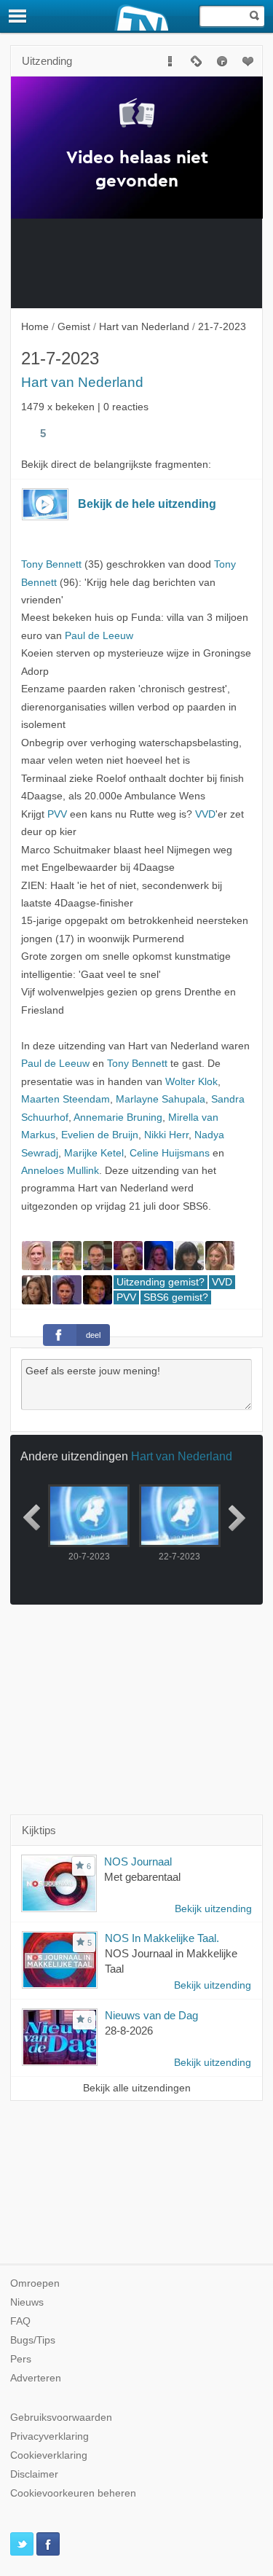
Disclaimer (34, 2474)
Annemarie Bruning (118, 1117)
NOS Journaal (138, 1861)
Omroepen (35, 2283)
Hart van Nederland (82, 382)
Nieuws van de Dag (151, 2015)
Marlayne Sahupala (161, 1099)
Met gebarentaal (142, 1877)
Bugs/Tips (33, 2340)
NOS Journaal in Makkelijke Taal (171, 1961)
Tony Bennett (51, 564)
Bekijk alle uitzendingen (137, 2088)
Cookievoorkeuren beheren (73, 2493)
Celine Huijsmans (170, 1153)
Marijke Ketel (94, 1153)
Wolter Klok (191, 1082)
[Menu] (18, 16)
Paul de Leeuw (99, 636)
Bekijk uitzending (213, 1909)
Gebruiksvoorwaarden (61, 2418)
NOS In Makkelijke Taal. (162, 1938)
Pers (21, 2359)
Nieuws (27, 2302)
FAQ (20, 2321)
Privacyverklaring (50, 2436)
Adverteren (36, 2378)
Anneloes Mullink (60, 1171)
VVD (205, 814)
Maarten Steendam (66, 1099)
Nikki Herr (166, 1135)
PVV (57, 814)
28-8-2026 (129, 2031)
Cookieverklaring (49, 2455)
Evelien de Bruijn (100, 1135)
